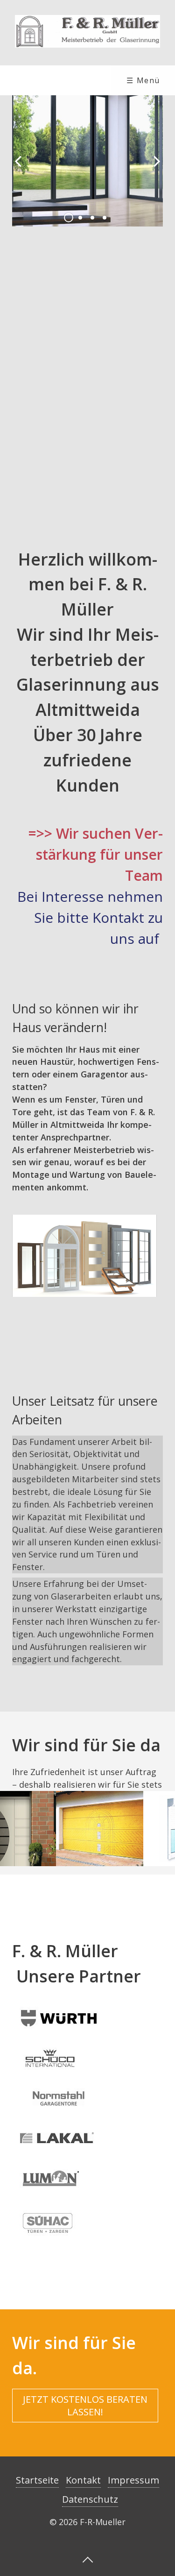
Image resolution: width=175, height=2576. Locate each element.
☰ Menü (143, 80)
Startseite (37, 2480)
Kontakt (83, 2480)
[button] (85, 2406)
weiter (154, 169)
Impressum (133, 2480)
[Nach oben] (88, 2559)
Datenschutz (90, 2499)
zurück (21, 169)
